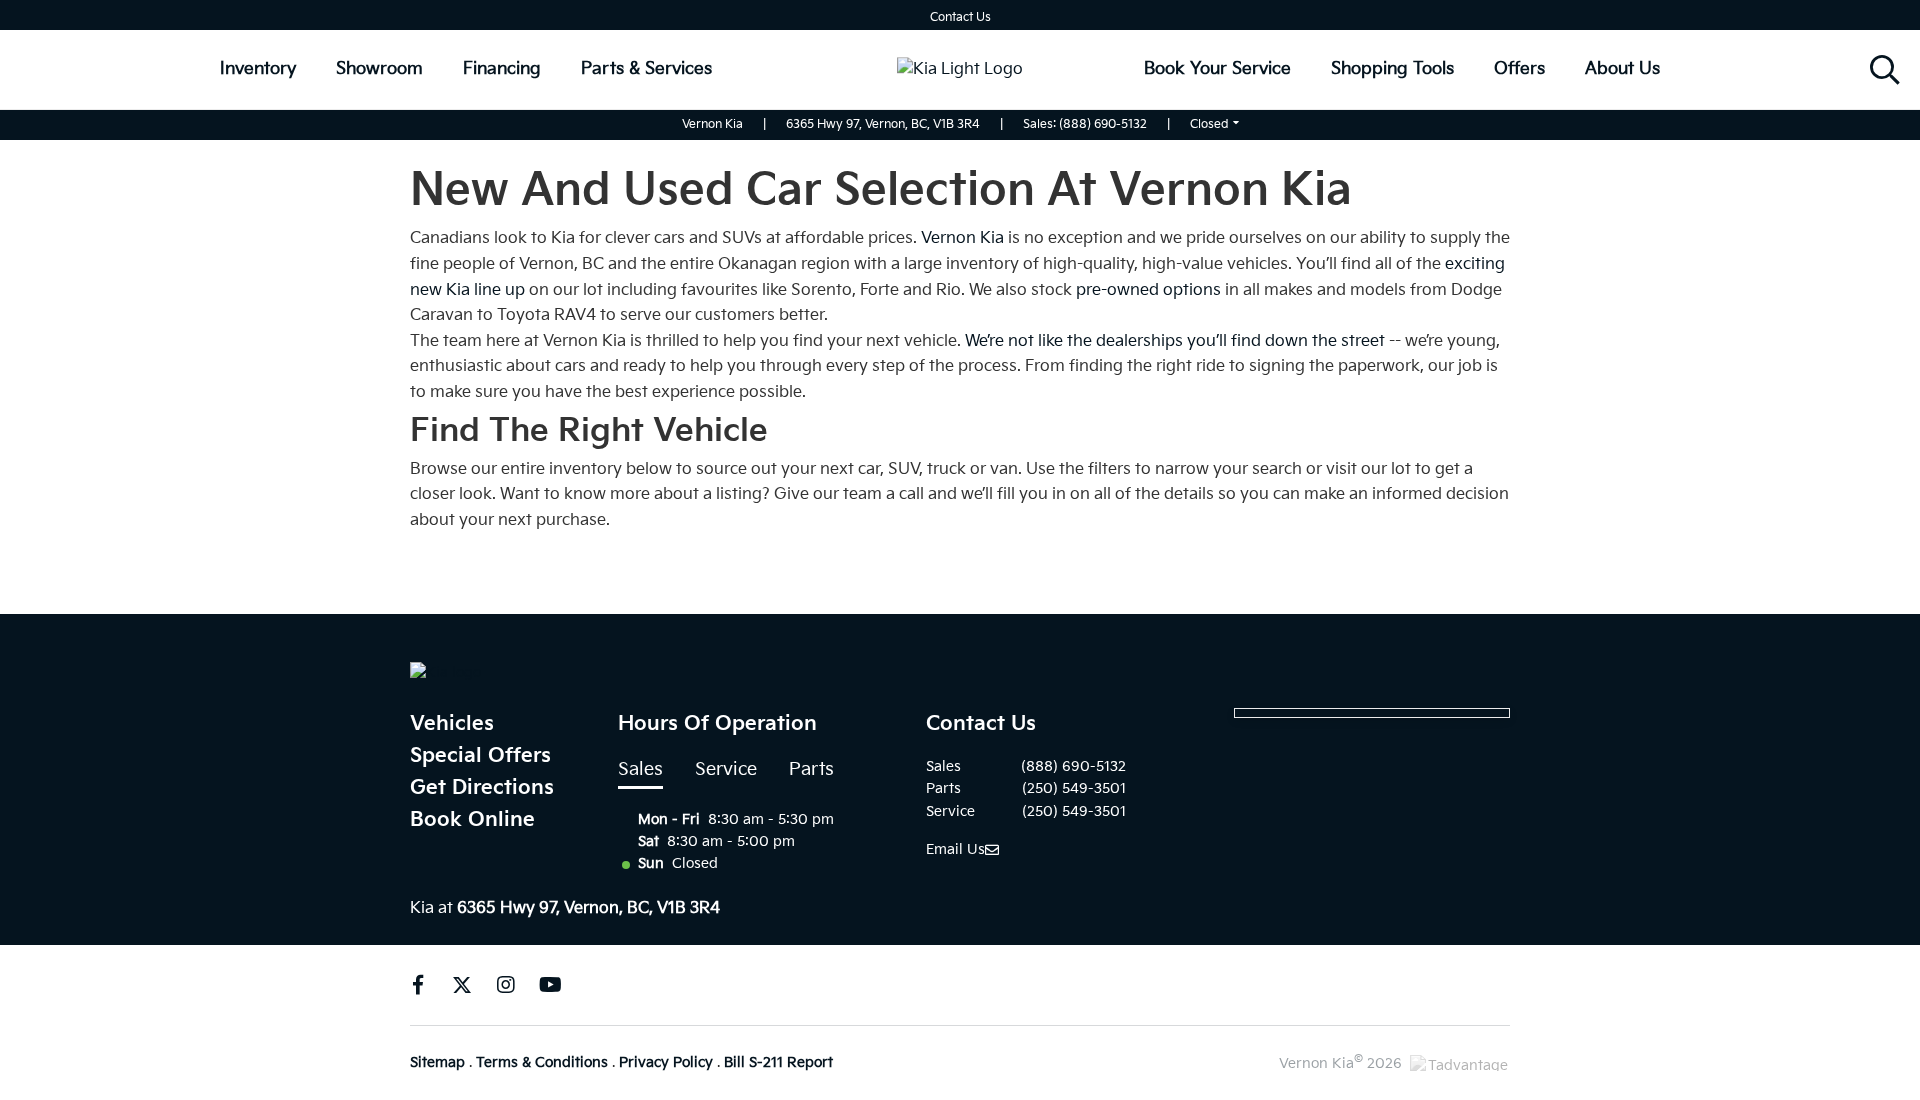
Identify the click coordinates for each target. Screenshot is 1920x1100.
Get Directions (482, 788)
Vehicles (452, 724)
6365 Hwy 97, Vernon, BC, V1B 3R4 (883, 124)
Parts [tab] (811, 769)
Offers (1519, 69)
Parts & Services (646, 69)
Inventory (258, 69)
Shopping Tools (1392, 69)
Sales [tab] (640, 769)
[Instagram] (506, 985)
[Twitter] (462, 985)
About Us (1622, 69)
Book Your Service (1217, 69)
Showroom (379, 69)
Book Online (472, 820)
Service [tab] (726, 769)
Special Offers (480, 756)
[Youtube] (550, 985)
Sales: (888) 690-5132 (1085, 124)
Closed (1209, 124)
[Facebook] (418, 985)
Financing (502, 69)
